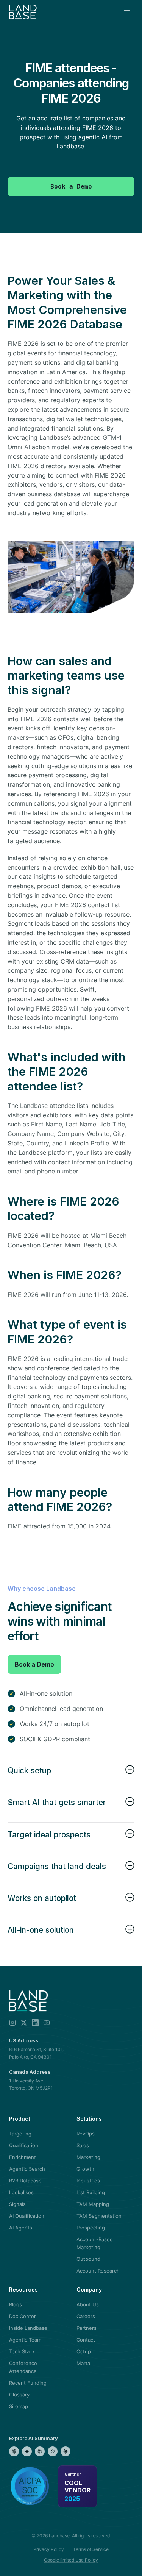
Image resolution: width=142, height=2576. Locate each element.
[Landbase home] (23, 12)
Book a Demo (34, 1664)
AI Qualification (27, 2216)
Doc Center (23, 2316)
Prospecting (91, 2228)
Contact (86, 2340)
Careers (86, 2316)
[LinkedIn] (35, 2023)
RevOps (86, 2134)
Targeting (20, 2134)
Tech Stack (22, 2351)
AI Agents (21, 2228)
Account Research (98, 2271)
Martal (84, 2363)
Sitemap (19, 2406)
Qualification (24, 2145)
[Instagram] (12, 2023)
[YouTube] (47, 2023)
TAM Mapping (93, 2204)
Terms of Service (91, 2549)
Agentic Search (27, 2169)
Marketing (88, 2157)
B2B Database (25, 2181)
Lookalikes (21, 2192)
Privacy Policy (49, 2549)
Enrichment (23, 2157)
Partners (87, 2328)
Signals (17, 2204)
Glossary (19, 2395)
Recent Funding (28, 2383)
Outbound (88, 2259)
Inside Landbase (28, 2328)
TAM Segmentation (99, 2216)
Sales (83, 2145)
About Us (88, 2304)
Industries (88, 2181)
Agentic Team (25, 2340)
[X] (24, 2023)
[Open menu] (127, 12)
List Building (91, 2192)
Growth (85, 2169)
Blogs (16, 2304)
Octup (84, 2351)
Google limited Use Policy (71, 2560)
